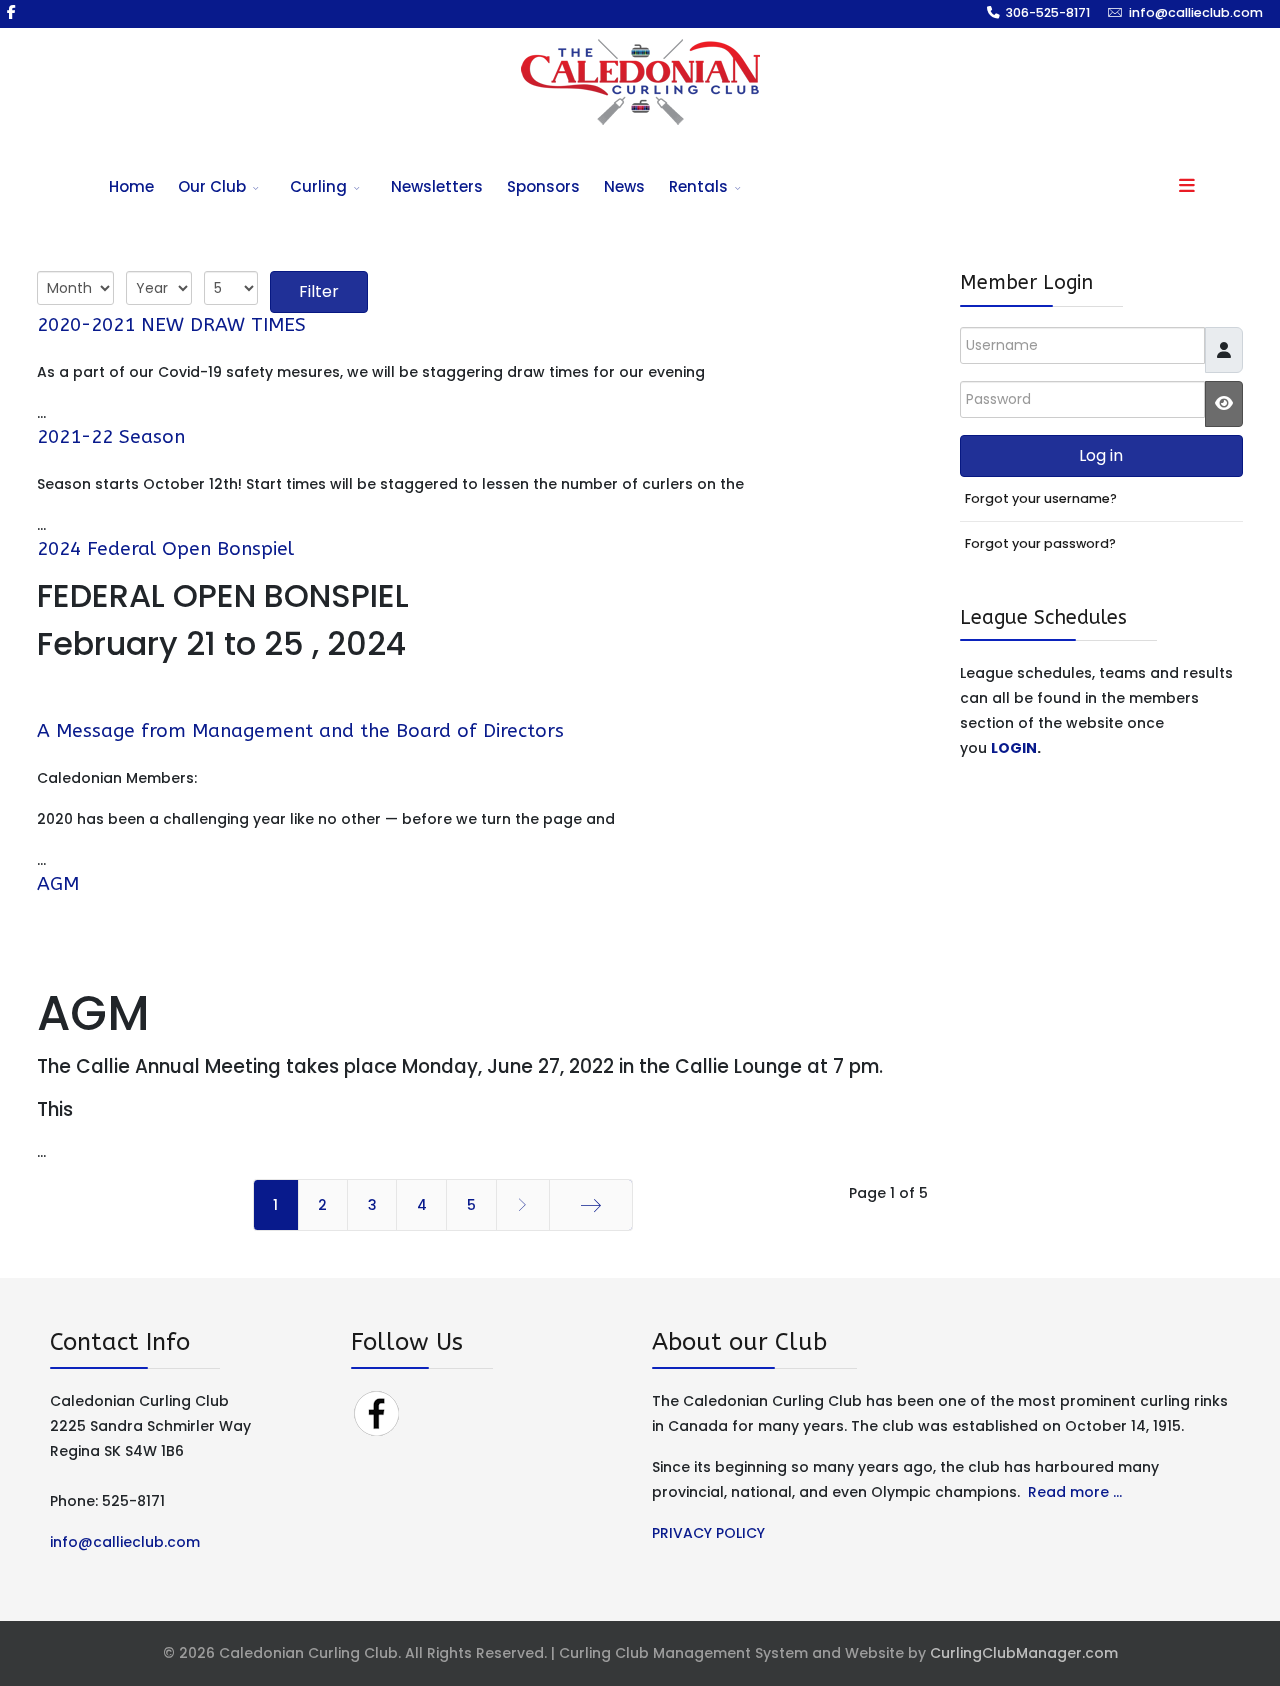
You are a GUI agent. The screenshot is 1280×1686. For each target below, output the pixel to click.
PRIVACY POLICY (708, 1533)
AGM (58, 884)
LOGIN (1014, 748)
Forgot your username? (1041, 498)
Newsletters (437, 186)
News (624, 186)
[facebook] (11, 12)
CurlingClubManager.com (1024, 1653)
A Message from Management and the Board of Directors (300, 731)
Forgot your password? (1040, 543)
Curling (318, 186)
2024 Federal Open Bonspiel (165, 549)
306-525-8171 (1048, 12)
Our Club (212, 186)
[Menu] (1187, 187)
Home (131, 186)
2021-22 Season (111, 437)
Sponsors (543, 186)
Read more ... (1075, 1492)
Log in (1101, 455)
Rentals (698, 186)
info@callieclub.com (1196, 12)
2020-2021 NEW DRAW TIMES (171, 325)
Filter (319, 291)
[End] (591, 1205)
